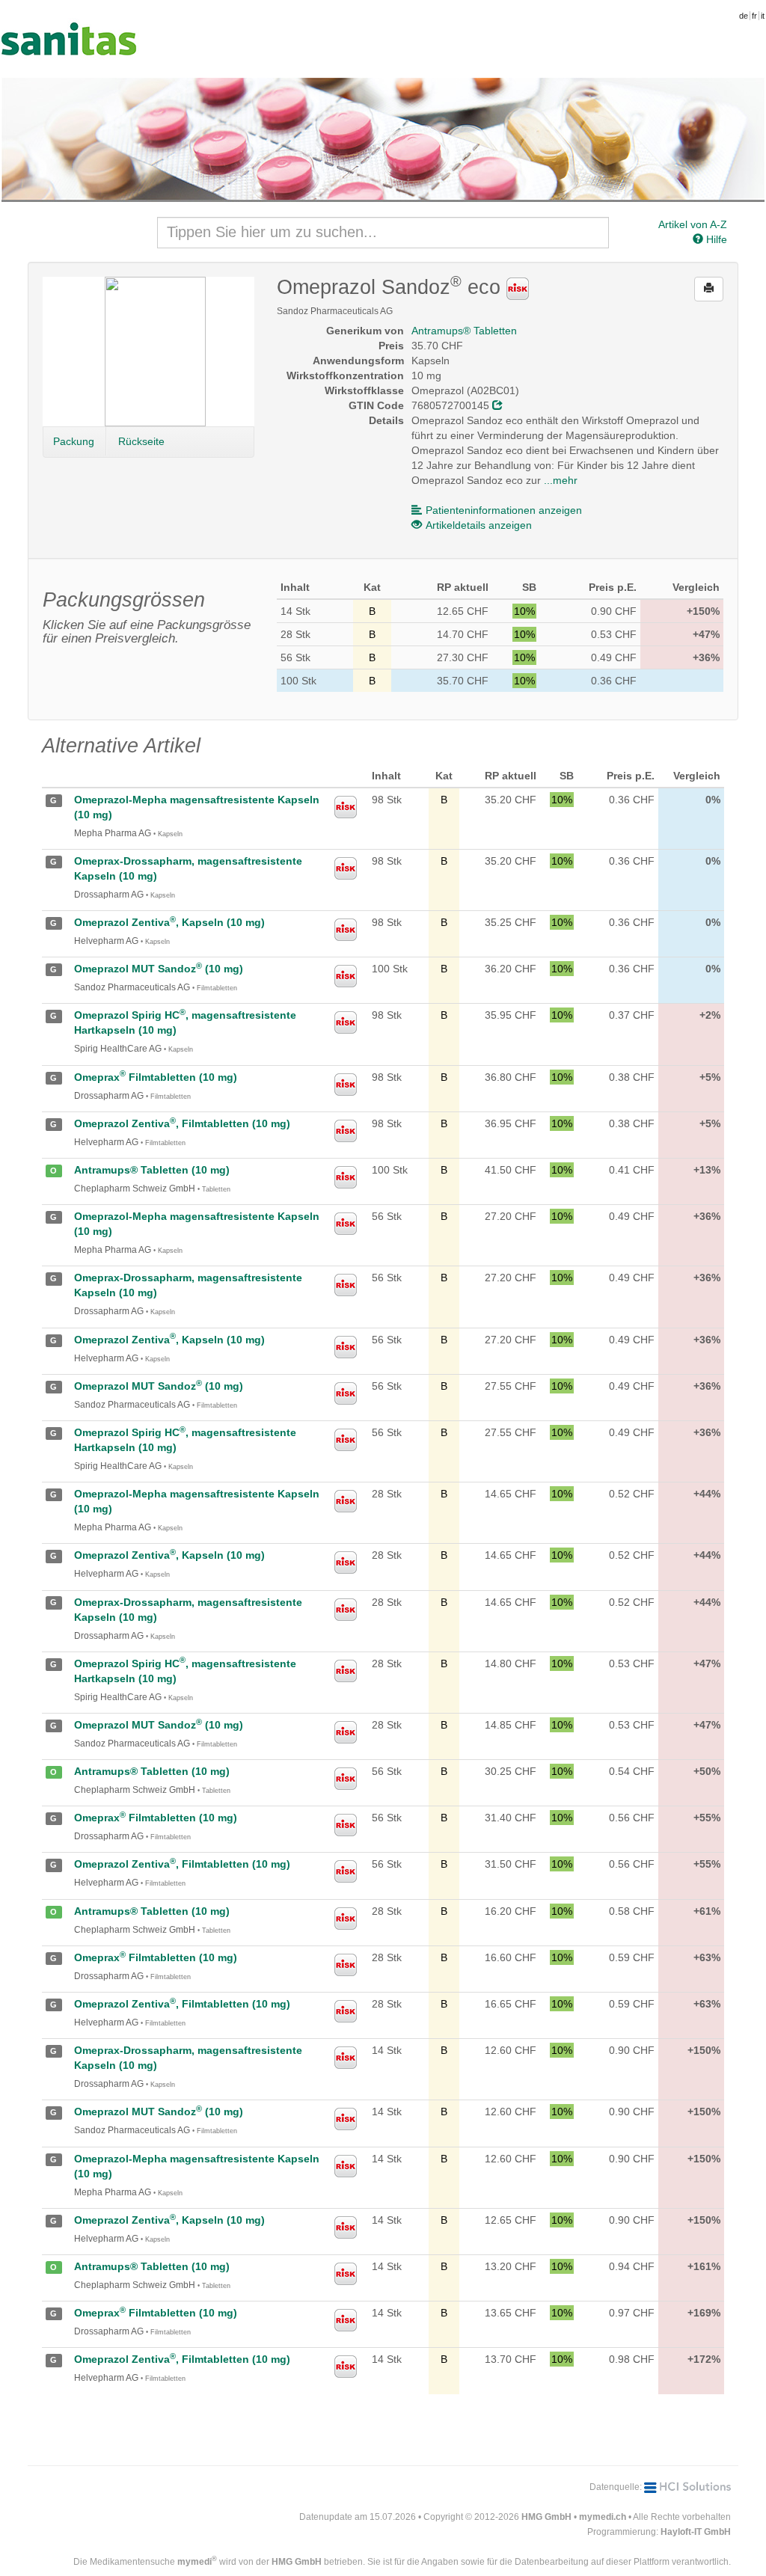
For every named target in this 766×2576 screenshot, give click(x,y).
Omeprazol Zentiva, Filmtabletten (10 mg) (182, 1123)
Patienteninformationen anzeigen (504, 510)
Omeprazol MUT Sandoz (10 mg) (159, 969)
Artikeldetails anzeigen (479, 525)
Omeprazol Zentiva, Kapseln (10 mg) (169, 922)
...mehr (561, 480)
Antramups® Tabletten (464, 331)
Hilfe (715, 239)
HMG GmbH (546, 2517)
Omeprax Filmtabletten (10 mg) (156, 1077)
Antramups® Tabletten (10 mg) (152, 1170)
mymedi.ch (603, 2517)
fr (754, 16)
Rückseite (141, 441)
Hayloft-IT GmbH (696, 2532)
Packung (74, 441)
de (744, 16)
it (763, 16)
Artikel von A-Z (693, 224)
